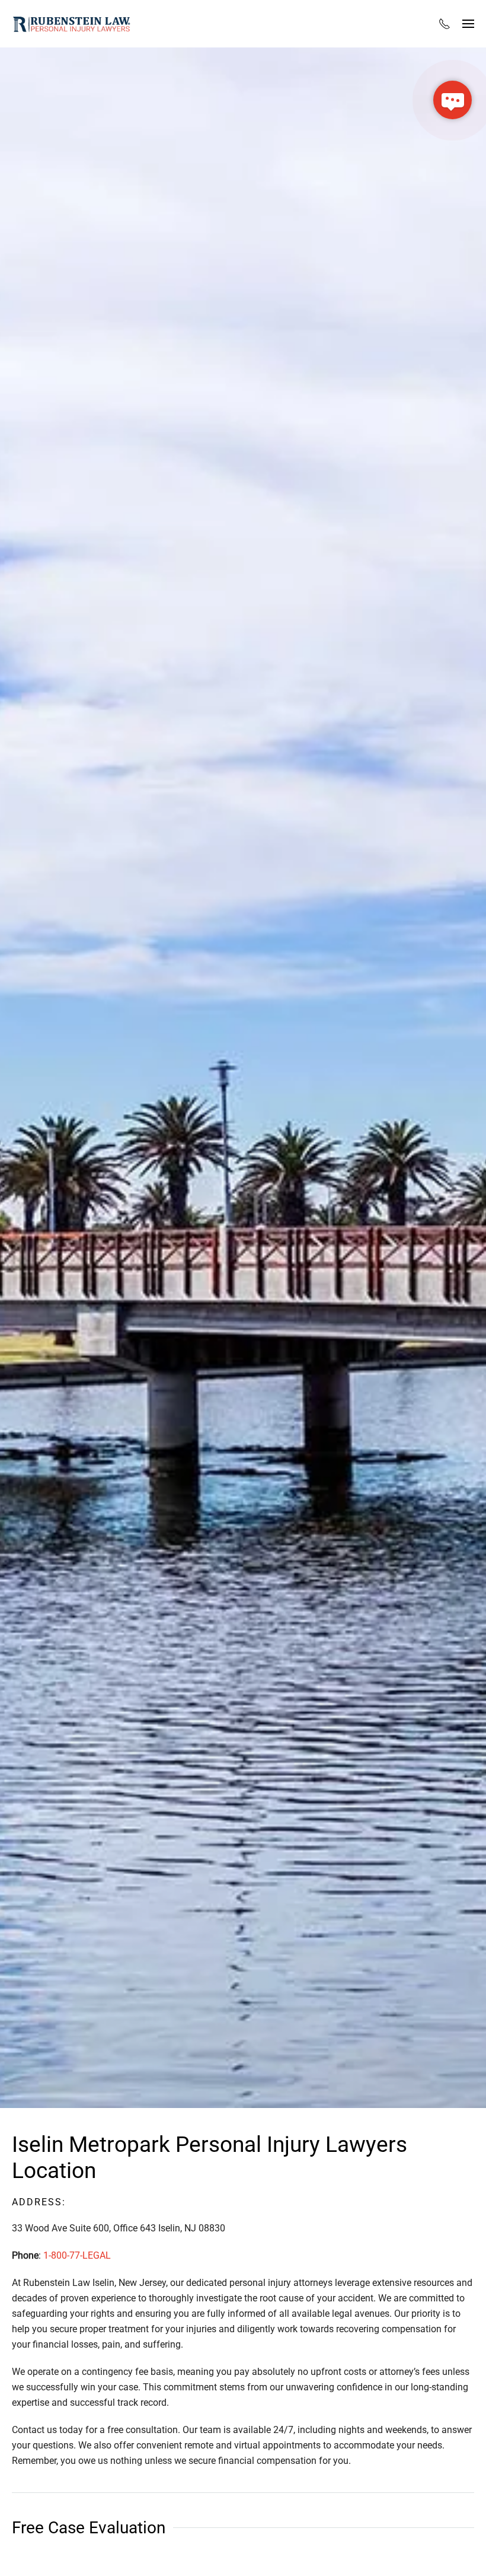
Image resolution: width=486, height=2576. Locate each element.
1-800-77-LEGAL (77, 2255)
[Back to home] (71, 24)
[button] (468, 24)
